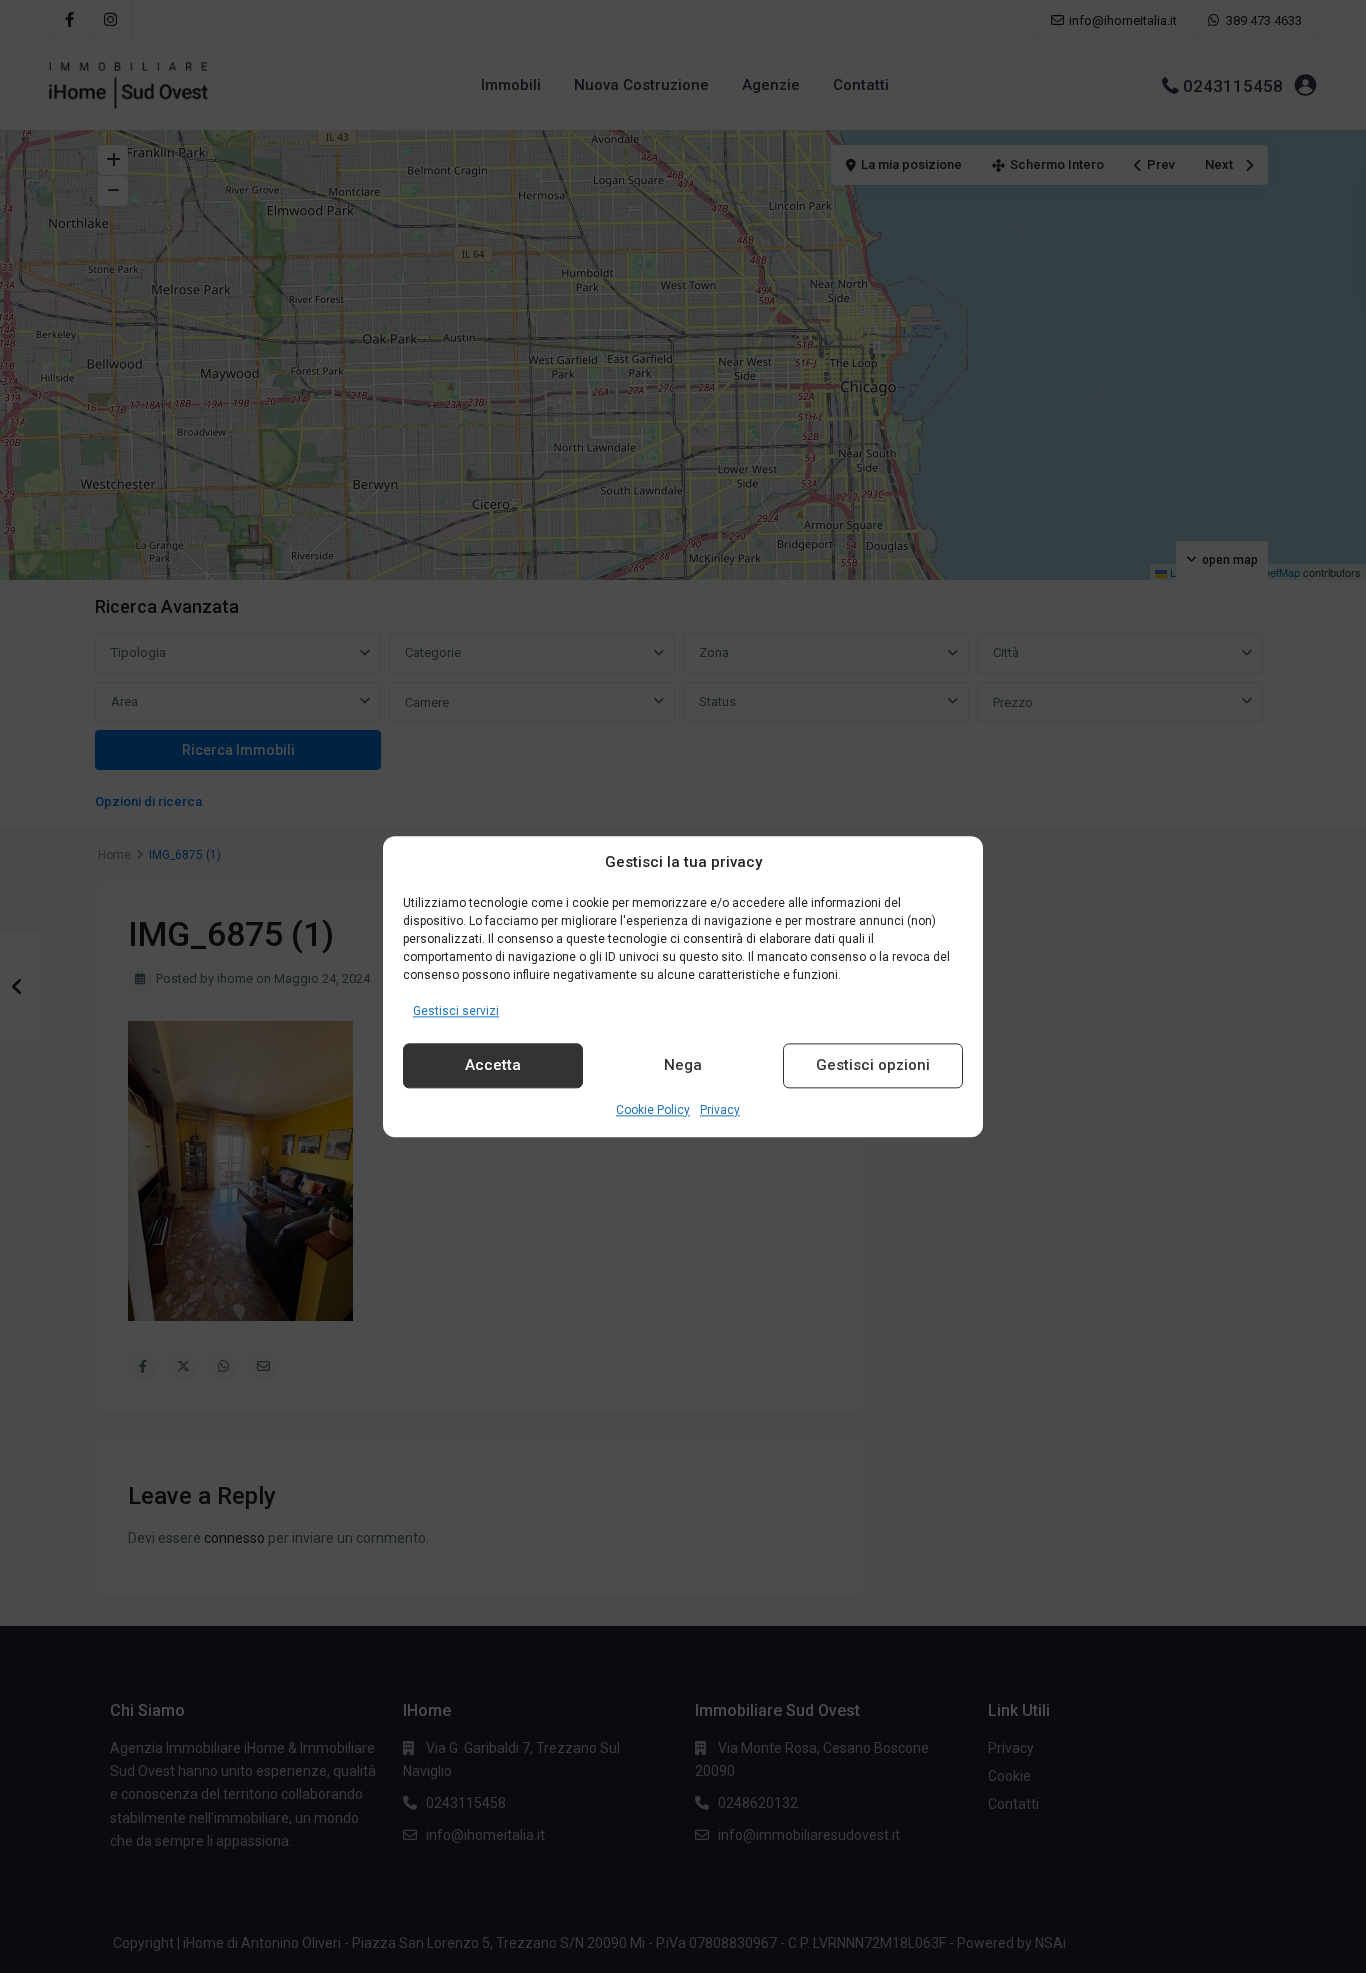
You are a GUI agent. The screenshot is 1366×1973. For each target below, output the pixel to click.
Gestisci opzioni (873, 1066)
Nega (683, 1066)
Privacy (720, 1110)
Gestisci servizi (456, 1011)
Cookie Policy (653, 1110)
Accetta (493, 1066)
